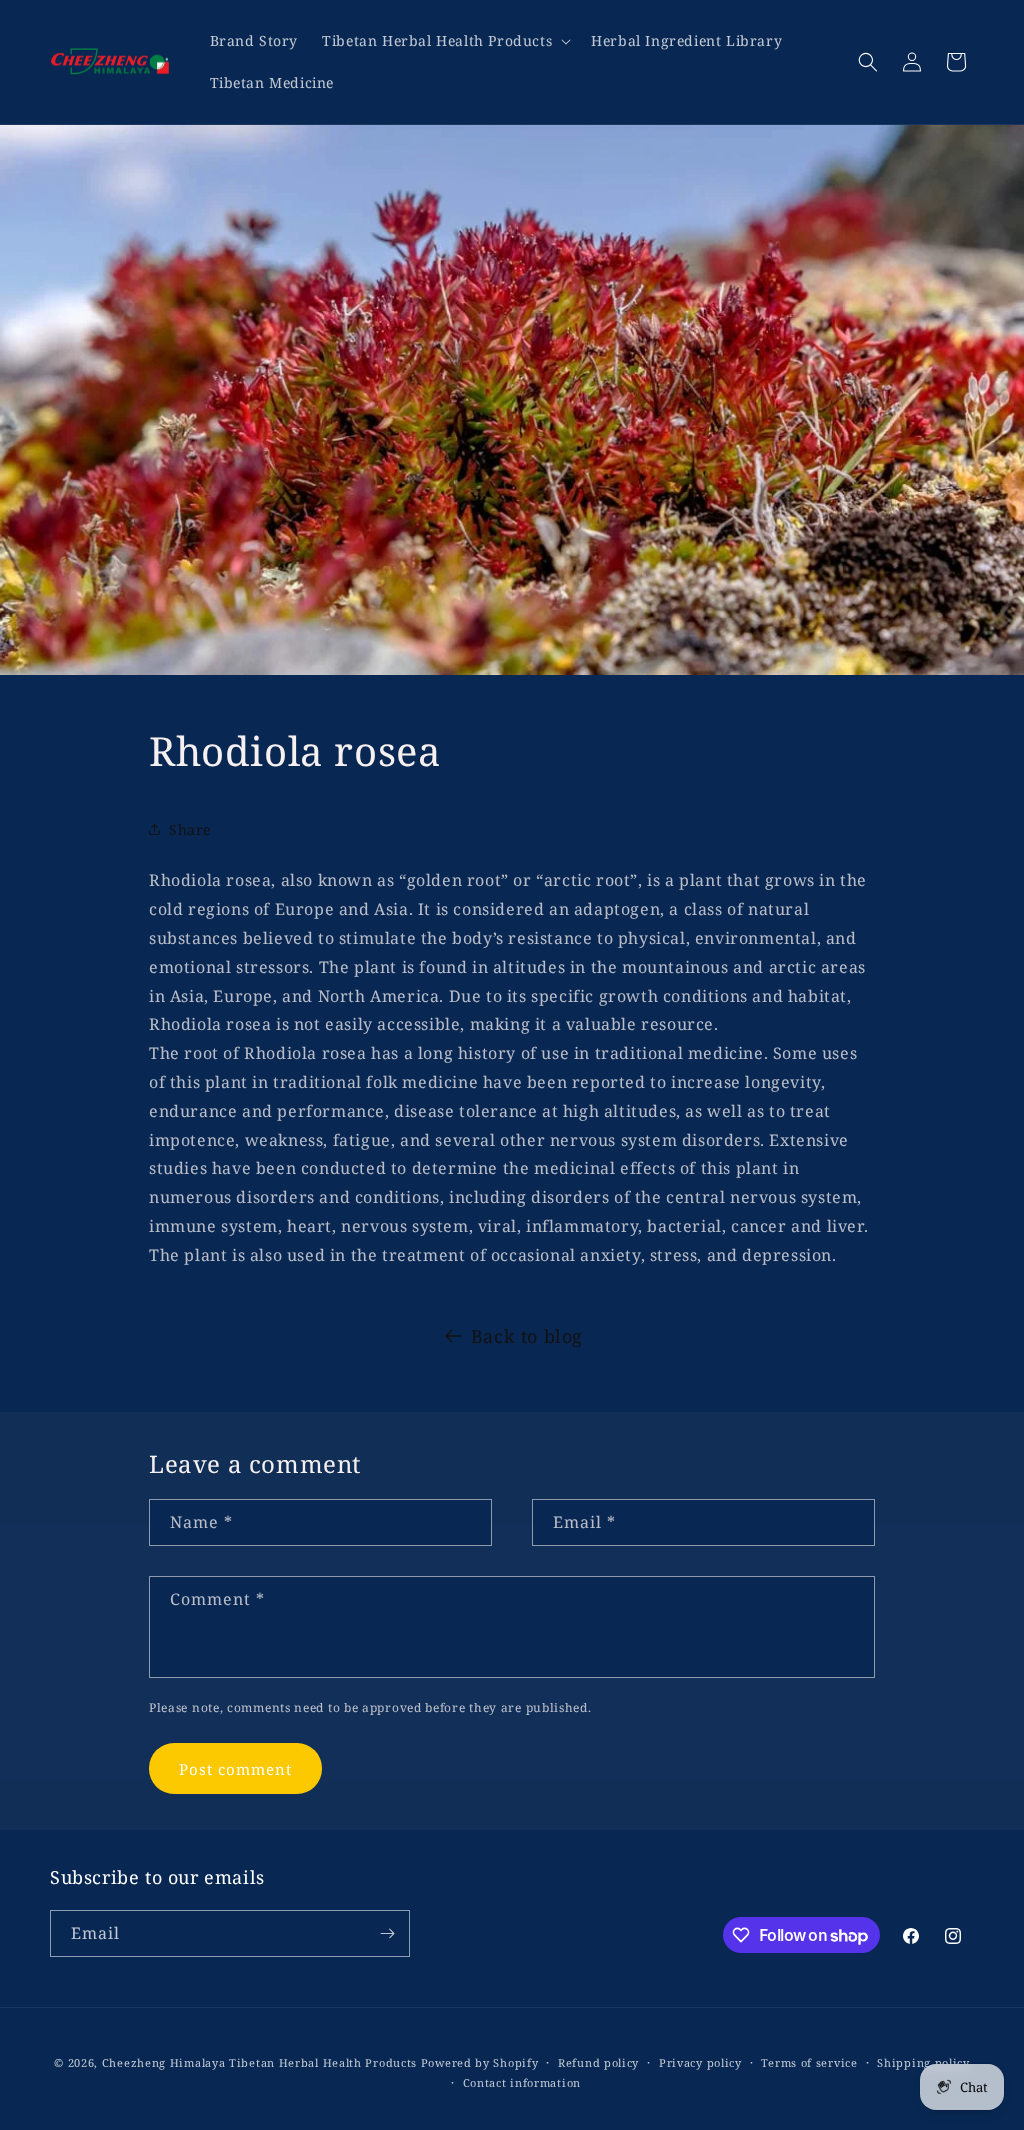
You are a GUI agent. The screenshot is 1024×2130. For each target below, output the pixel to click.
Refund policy (598, 2062)
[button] (444, 41)
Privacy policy (700, 2062)
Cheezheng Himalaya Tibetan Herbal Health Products (259, 2062)
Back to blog (527, 1336)
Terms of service (809, 2062)
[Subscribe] (387, 1933)
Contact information (522, 2082)
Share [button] (190, 829)
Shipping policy (923, 2062)
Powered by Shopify (480, 2062)
